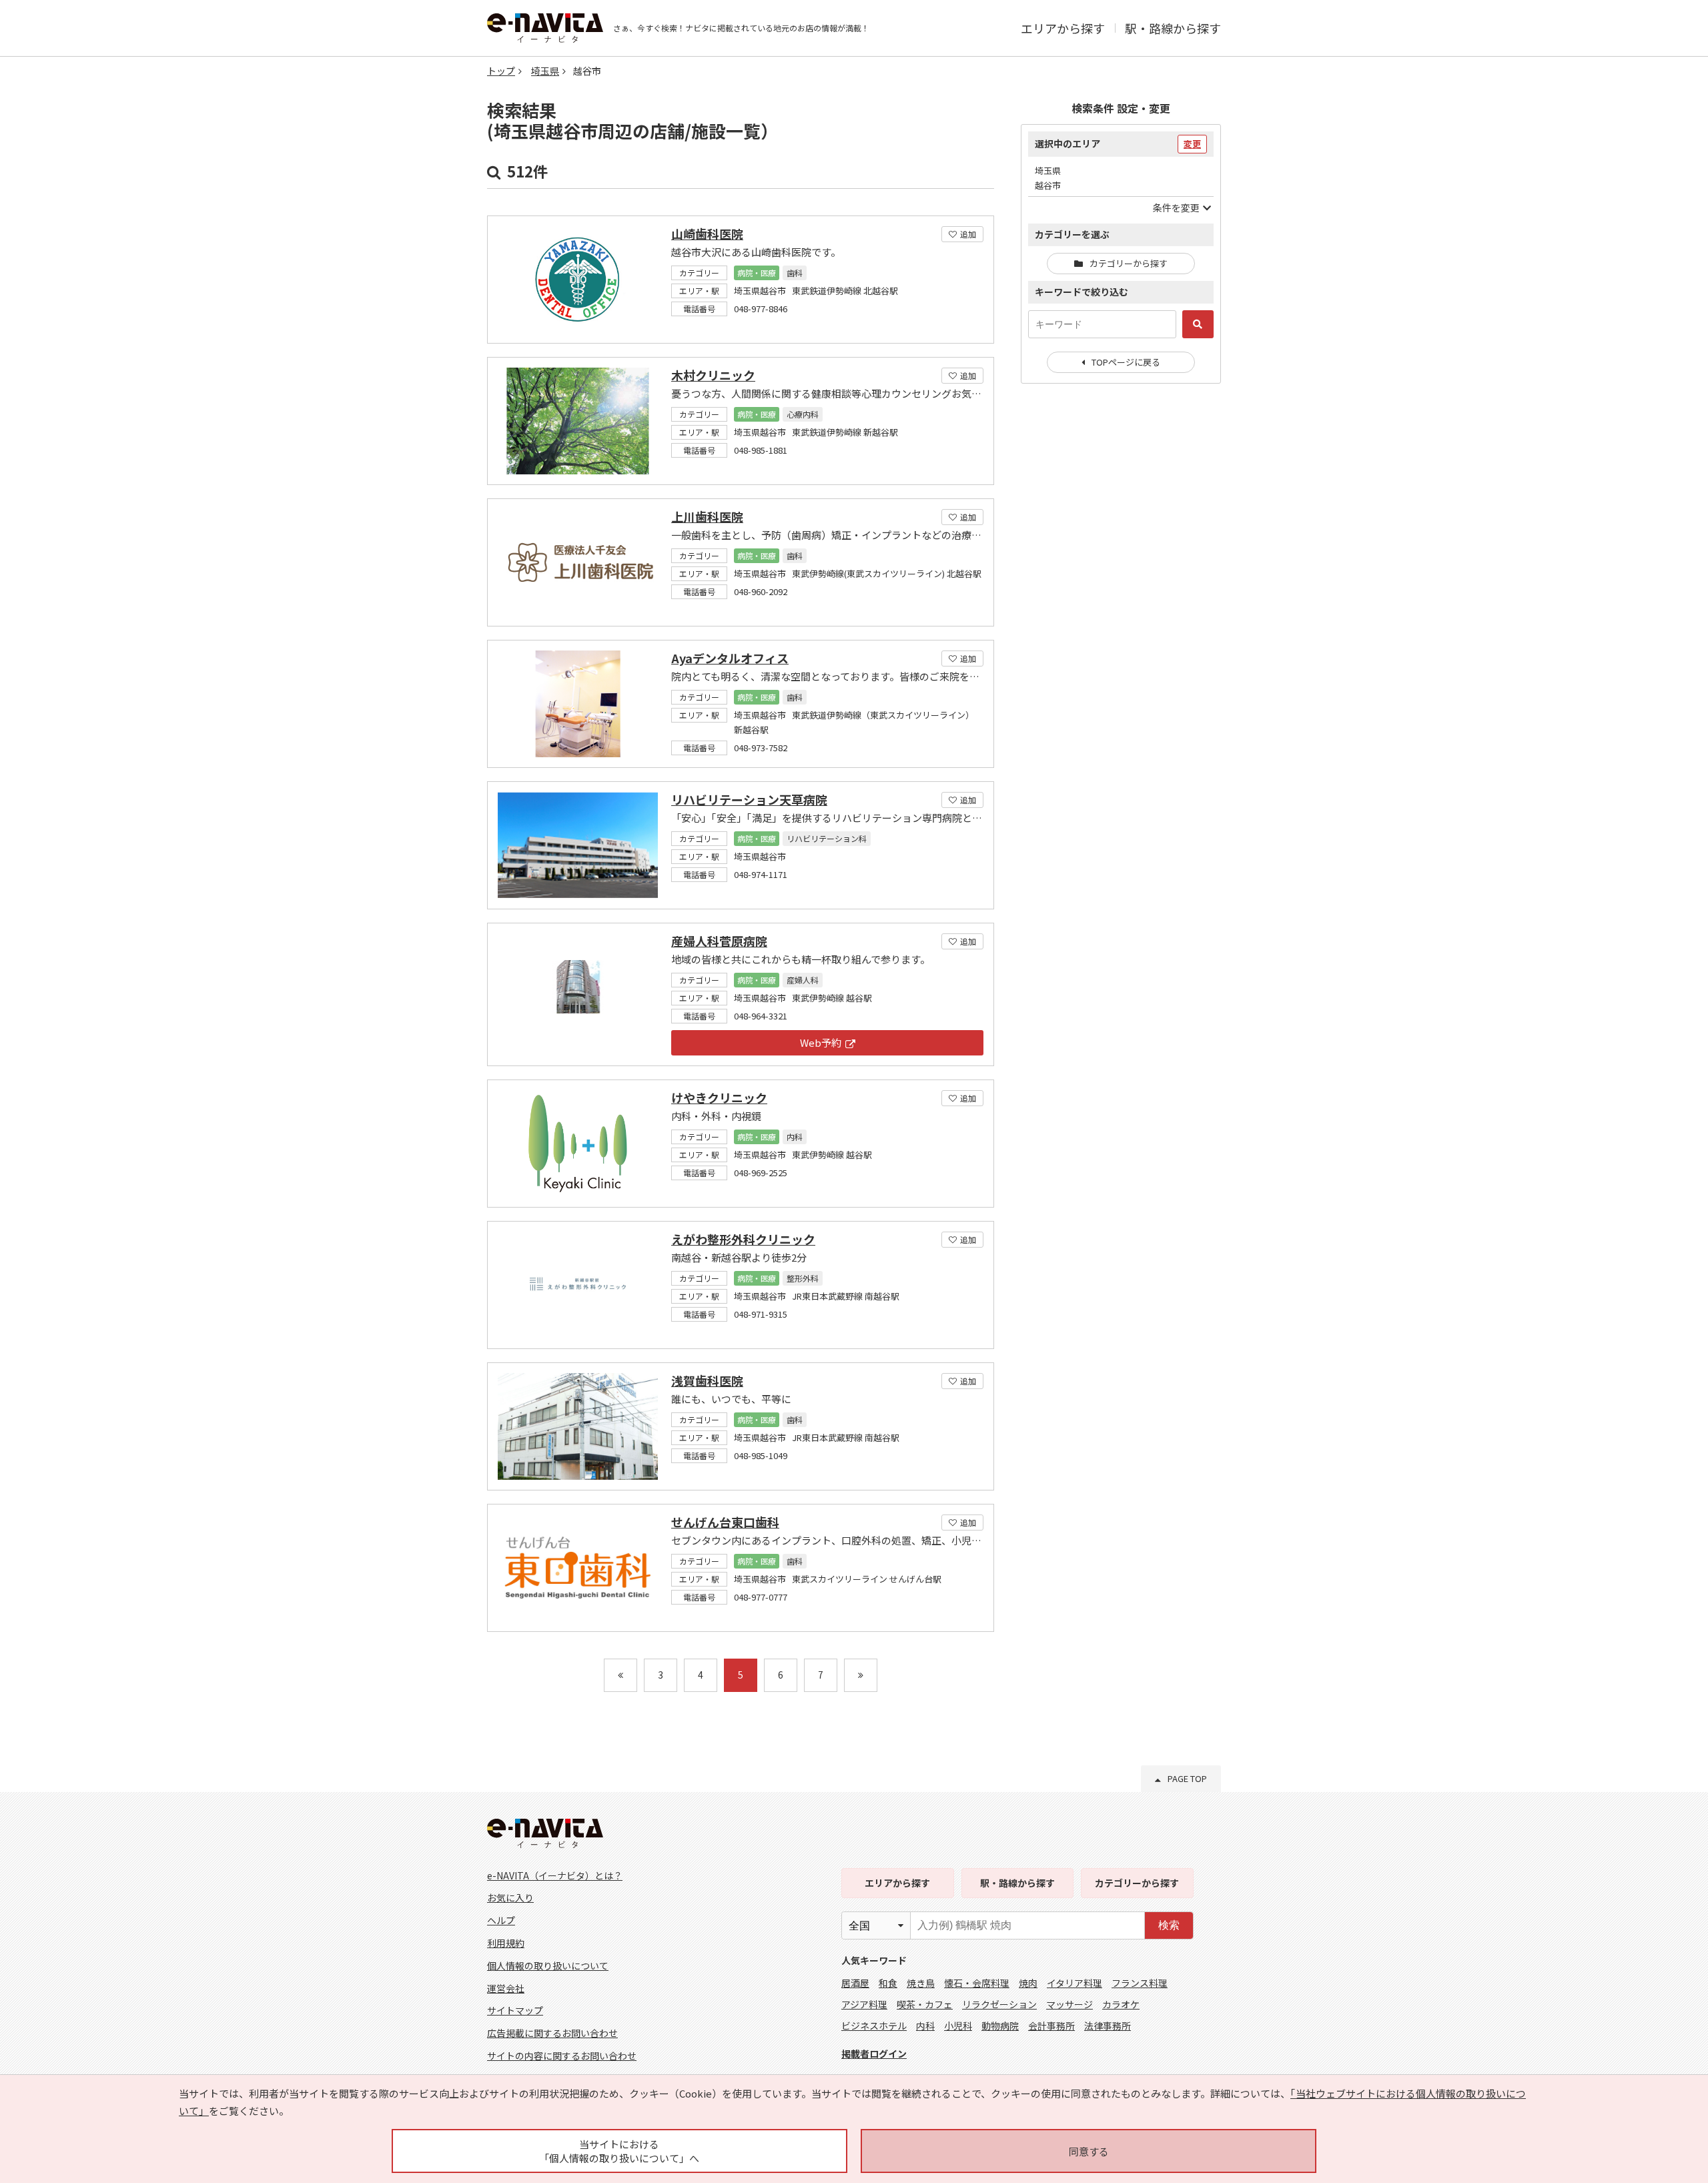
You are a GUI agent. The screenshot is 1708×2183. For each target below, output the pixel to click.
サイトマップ (515, 2010)
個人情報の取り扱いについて (548, 1966)
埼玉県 (545, 71)
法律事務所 (1108, 2026)
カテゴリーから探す (1129, 263)
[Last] (861, 1675)
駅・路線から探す (1173, 28)
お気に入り (510, 1897)
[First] (620, 1675)
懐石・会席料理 (977, 1983)
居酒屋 (855, 1983)
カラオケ (1121, 2004)
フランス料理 (1140, 1983)
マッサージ (1070, 2004)
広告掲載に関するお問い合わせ (552, 2033)
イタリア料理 (1075, 1983)
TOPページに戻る (1126, 362)
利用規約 (506, 1943)
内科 (925, 2026)
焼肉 (1028, 1983)
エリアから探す (1063, 28)
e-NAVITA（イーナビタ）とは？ (555, 1875)
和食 (888, 1983)
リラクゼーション (999, 2004)
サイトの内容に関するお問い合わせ (562, 2056)
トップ (501, 71)
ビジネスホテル (874, 2026)
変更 (1192, 144)
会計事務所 (1051, 2026)
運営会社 (506, 1988)
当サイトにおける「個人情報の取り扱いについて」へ (619, 2151)
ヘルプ (501, 1920)
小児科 (958, 2026)
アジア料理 (864, 2004)
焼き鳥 (921, 1983)
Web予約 (821, 1042)
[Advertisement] (1121, 610)
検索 (1169, 1925)
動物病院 (1000, 2026)
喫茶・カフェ (925, 2004)
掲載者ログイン (874, 2054)
